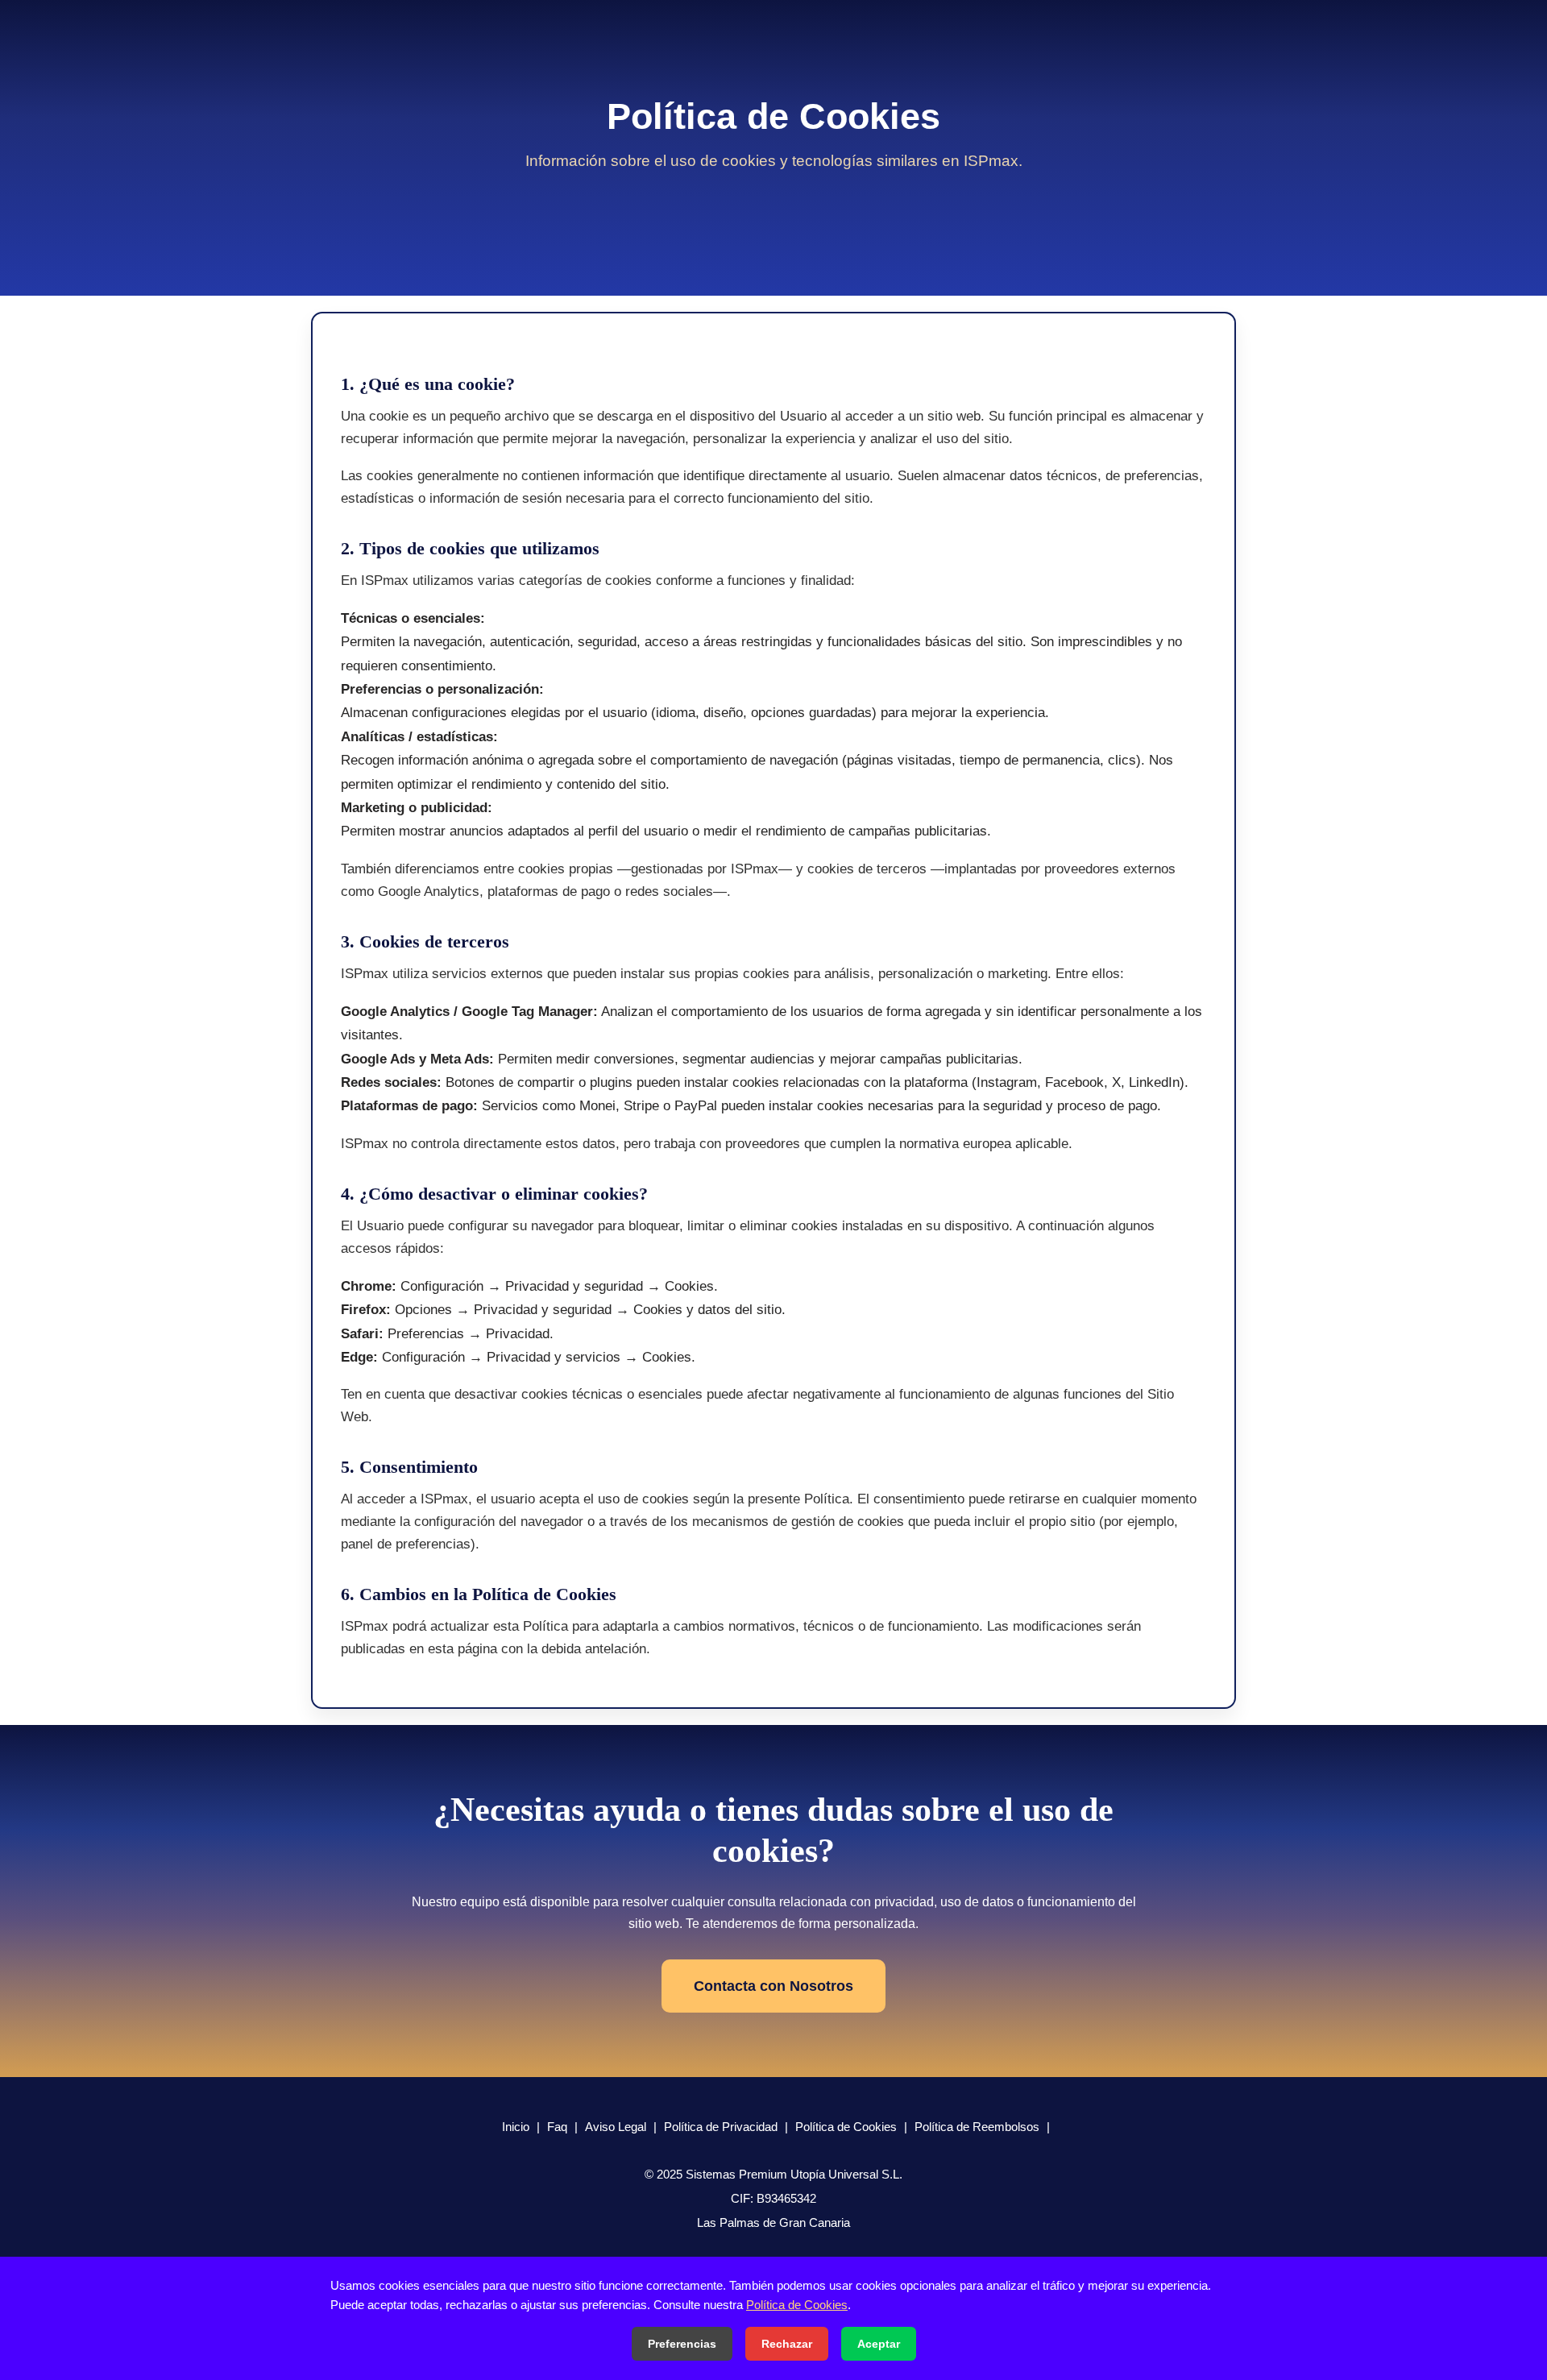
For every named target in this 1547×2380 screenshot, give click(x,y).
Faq (557, 2127)
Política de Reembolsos (977, 2127)
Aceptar (879, 2344)
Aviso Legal (616, 2127)
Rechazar (787, 2344)
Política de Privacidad (721, 2127)
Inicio (516, 2127)
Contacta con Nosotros (773, 1986)
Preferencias (682, 2344)
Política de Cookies (846, 2127)
